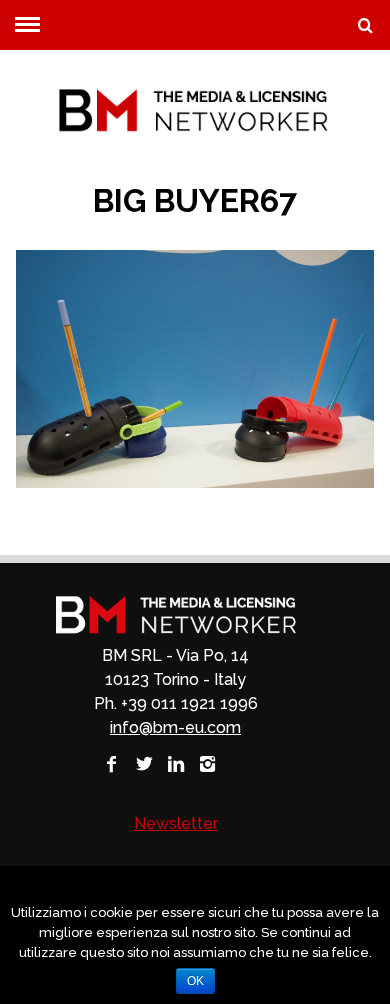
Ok (195, 981)
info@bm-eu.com (175, 727)
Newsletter (176, 823)
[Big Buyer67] (195, 482)
